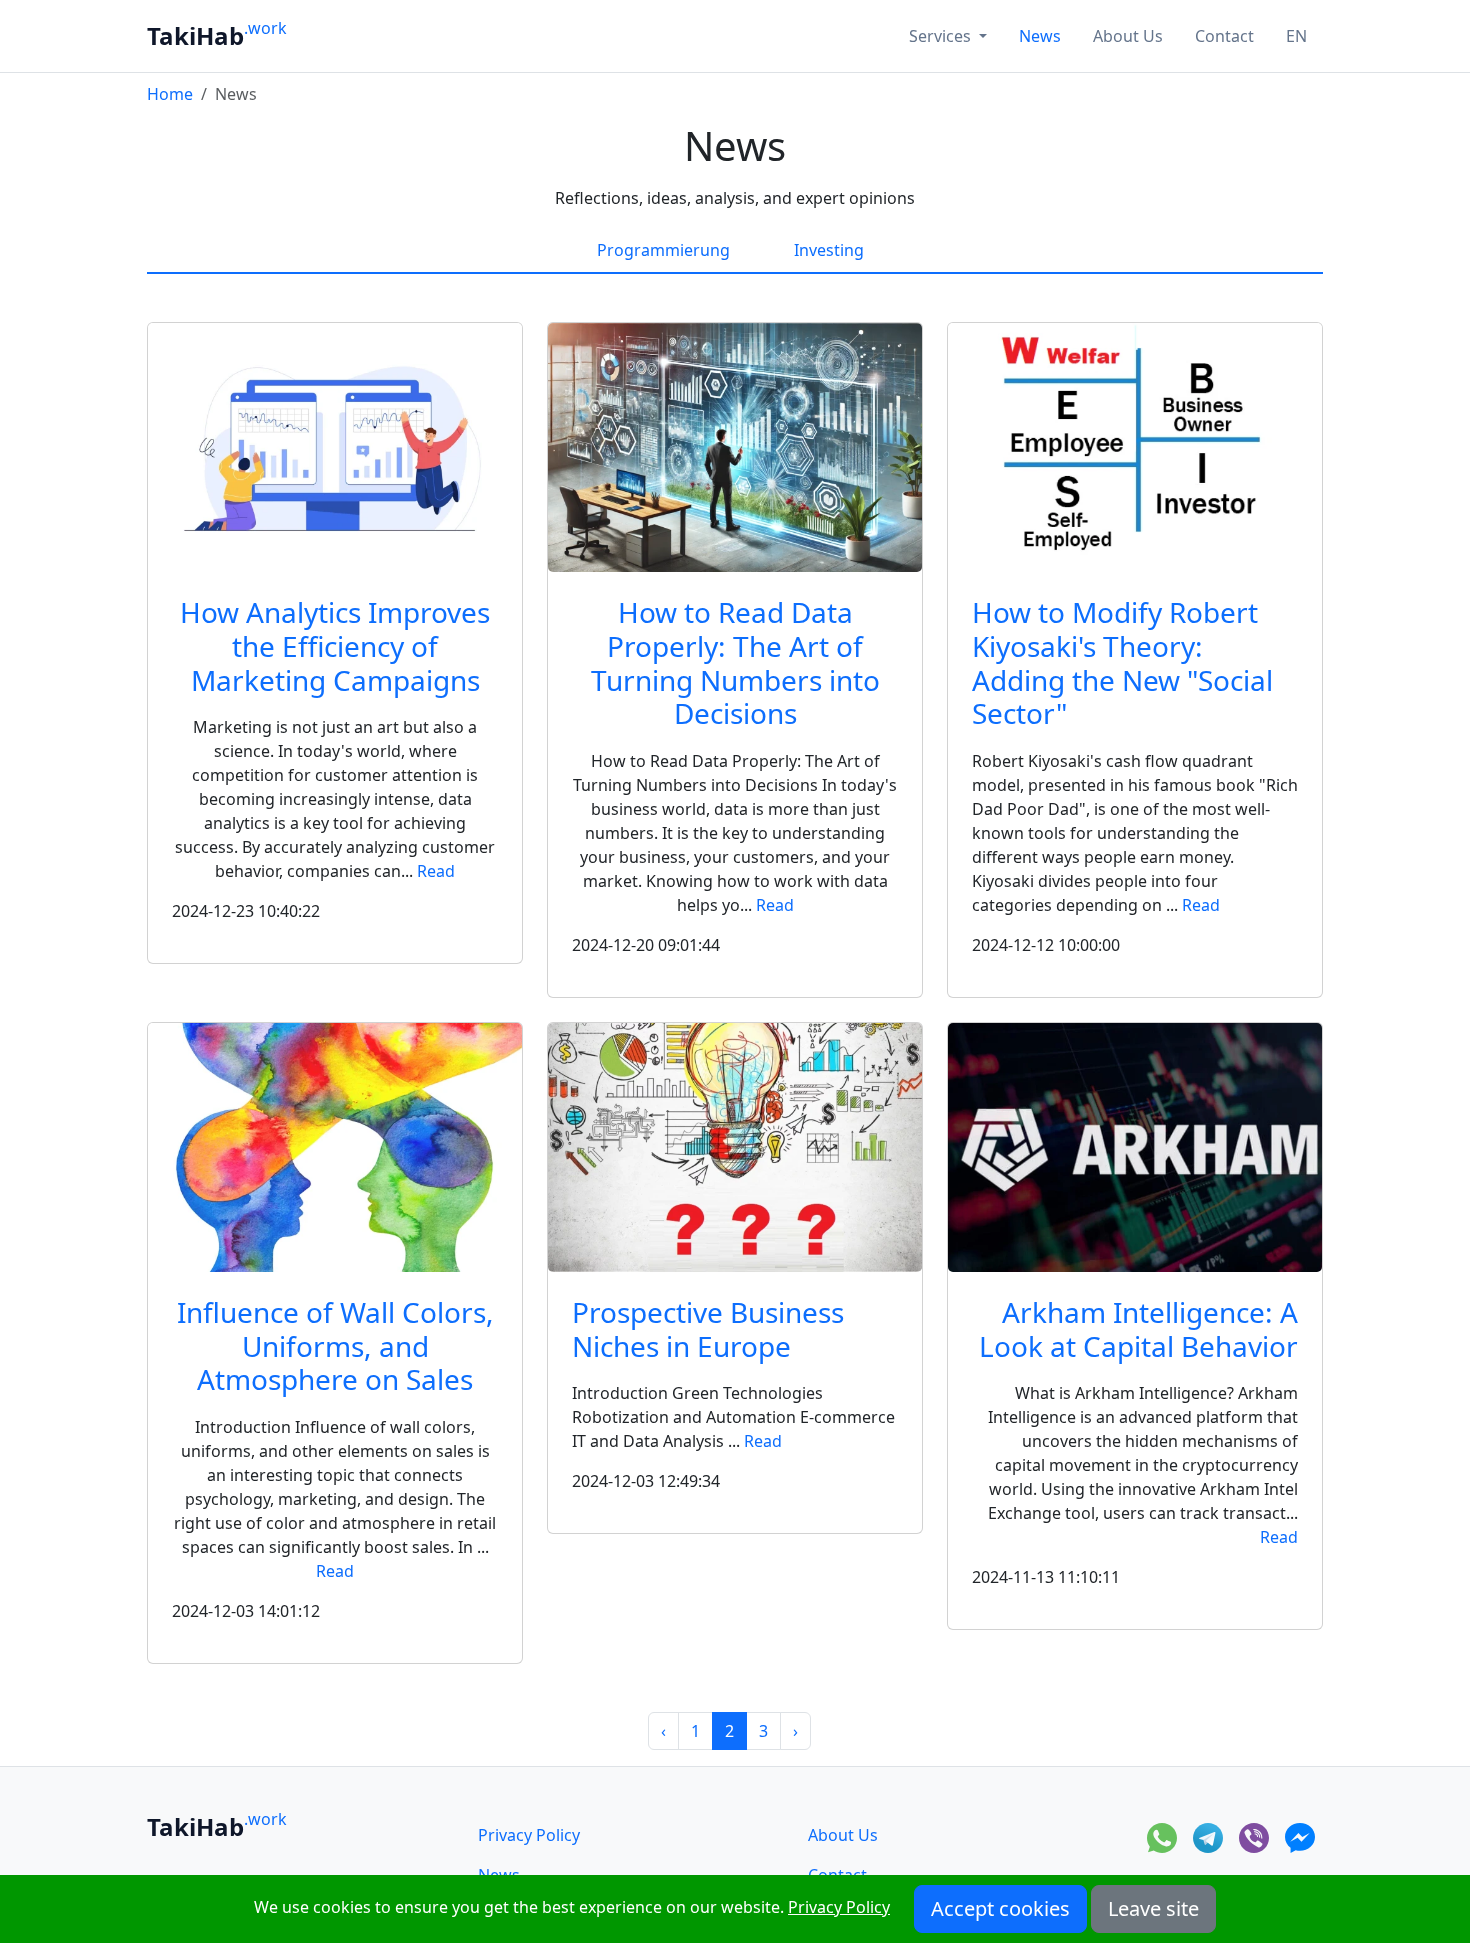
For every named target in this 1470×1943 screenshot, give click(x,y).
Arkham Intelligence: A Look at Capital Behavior (1138, 1329)
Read (436, 871)
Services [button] (942, 36)
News (1040, 36)
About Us (1128, 36)
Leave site (1153, 1908)
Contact (1224, 36)
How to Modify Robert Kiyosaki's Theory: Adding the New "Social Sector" (1122, 662)
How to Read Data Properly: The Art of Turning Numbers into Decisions (735, 662)
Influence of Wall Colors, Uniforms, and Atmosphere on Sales (335, 1345)
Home (170, 94)
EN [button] (1296, 36)
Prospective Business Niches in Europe (708, 1329)
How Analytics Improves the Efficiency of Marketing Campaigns (335, 645)
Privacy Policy (529, 1835)
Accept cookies (1000, 1908)
